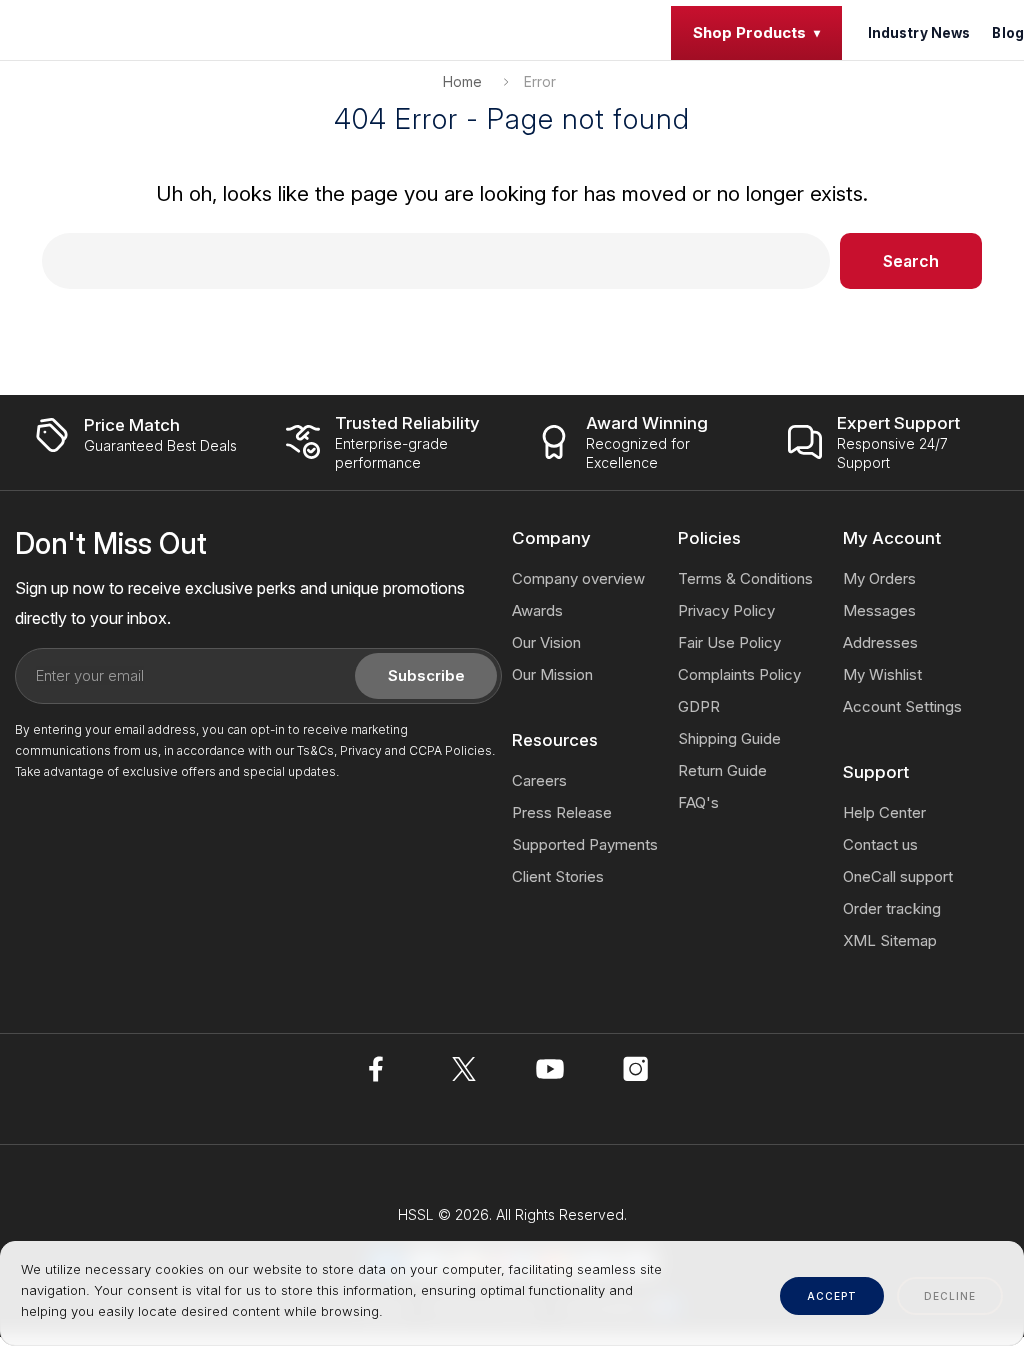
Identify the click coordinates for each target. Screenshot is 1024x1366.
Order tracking (892, 908)
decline (950, 1296)
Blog (1008, 33)
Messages (879, 610)
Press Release (562, 812)
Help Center (884, 812)
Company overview (578, 578)
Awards (537, 610)
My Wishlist (882, 674)
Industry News (919, 33)
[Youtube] (550, 1069)
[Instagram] (636, 1069)
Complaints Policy (739, 674)
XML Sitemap (890, 940)
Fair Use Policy (729, 642)
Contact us (880, 844)
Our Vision (546, 642)
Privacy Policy (726, 610)
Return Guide (722, 770)
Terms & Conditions (745, 578)
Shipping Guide (729, 738)
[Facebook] (378, 1069)
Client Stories (558, 876)
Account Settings (902, 706)
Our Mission (552, 674)
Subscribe (426, 675)
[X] (464, 1069)
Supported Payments (585, 844)
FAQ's (698, 802)
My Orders (879, 578)
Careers (539, 780)
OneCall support (898, 876)
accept (832, 1296)
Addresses (880, 642)
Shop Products (749, 32)
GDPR (699, 706)
